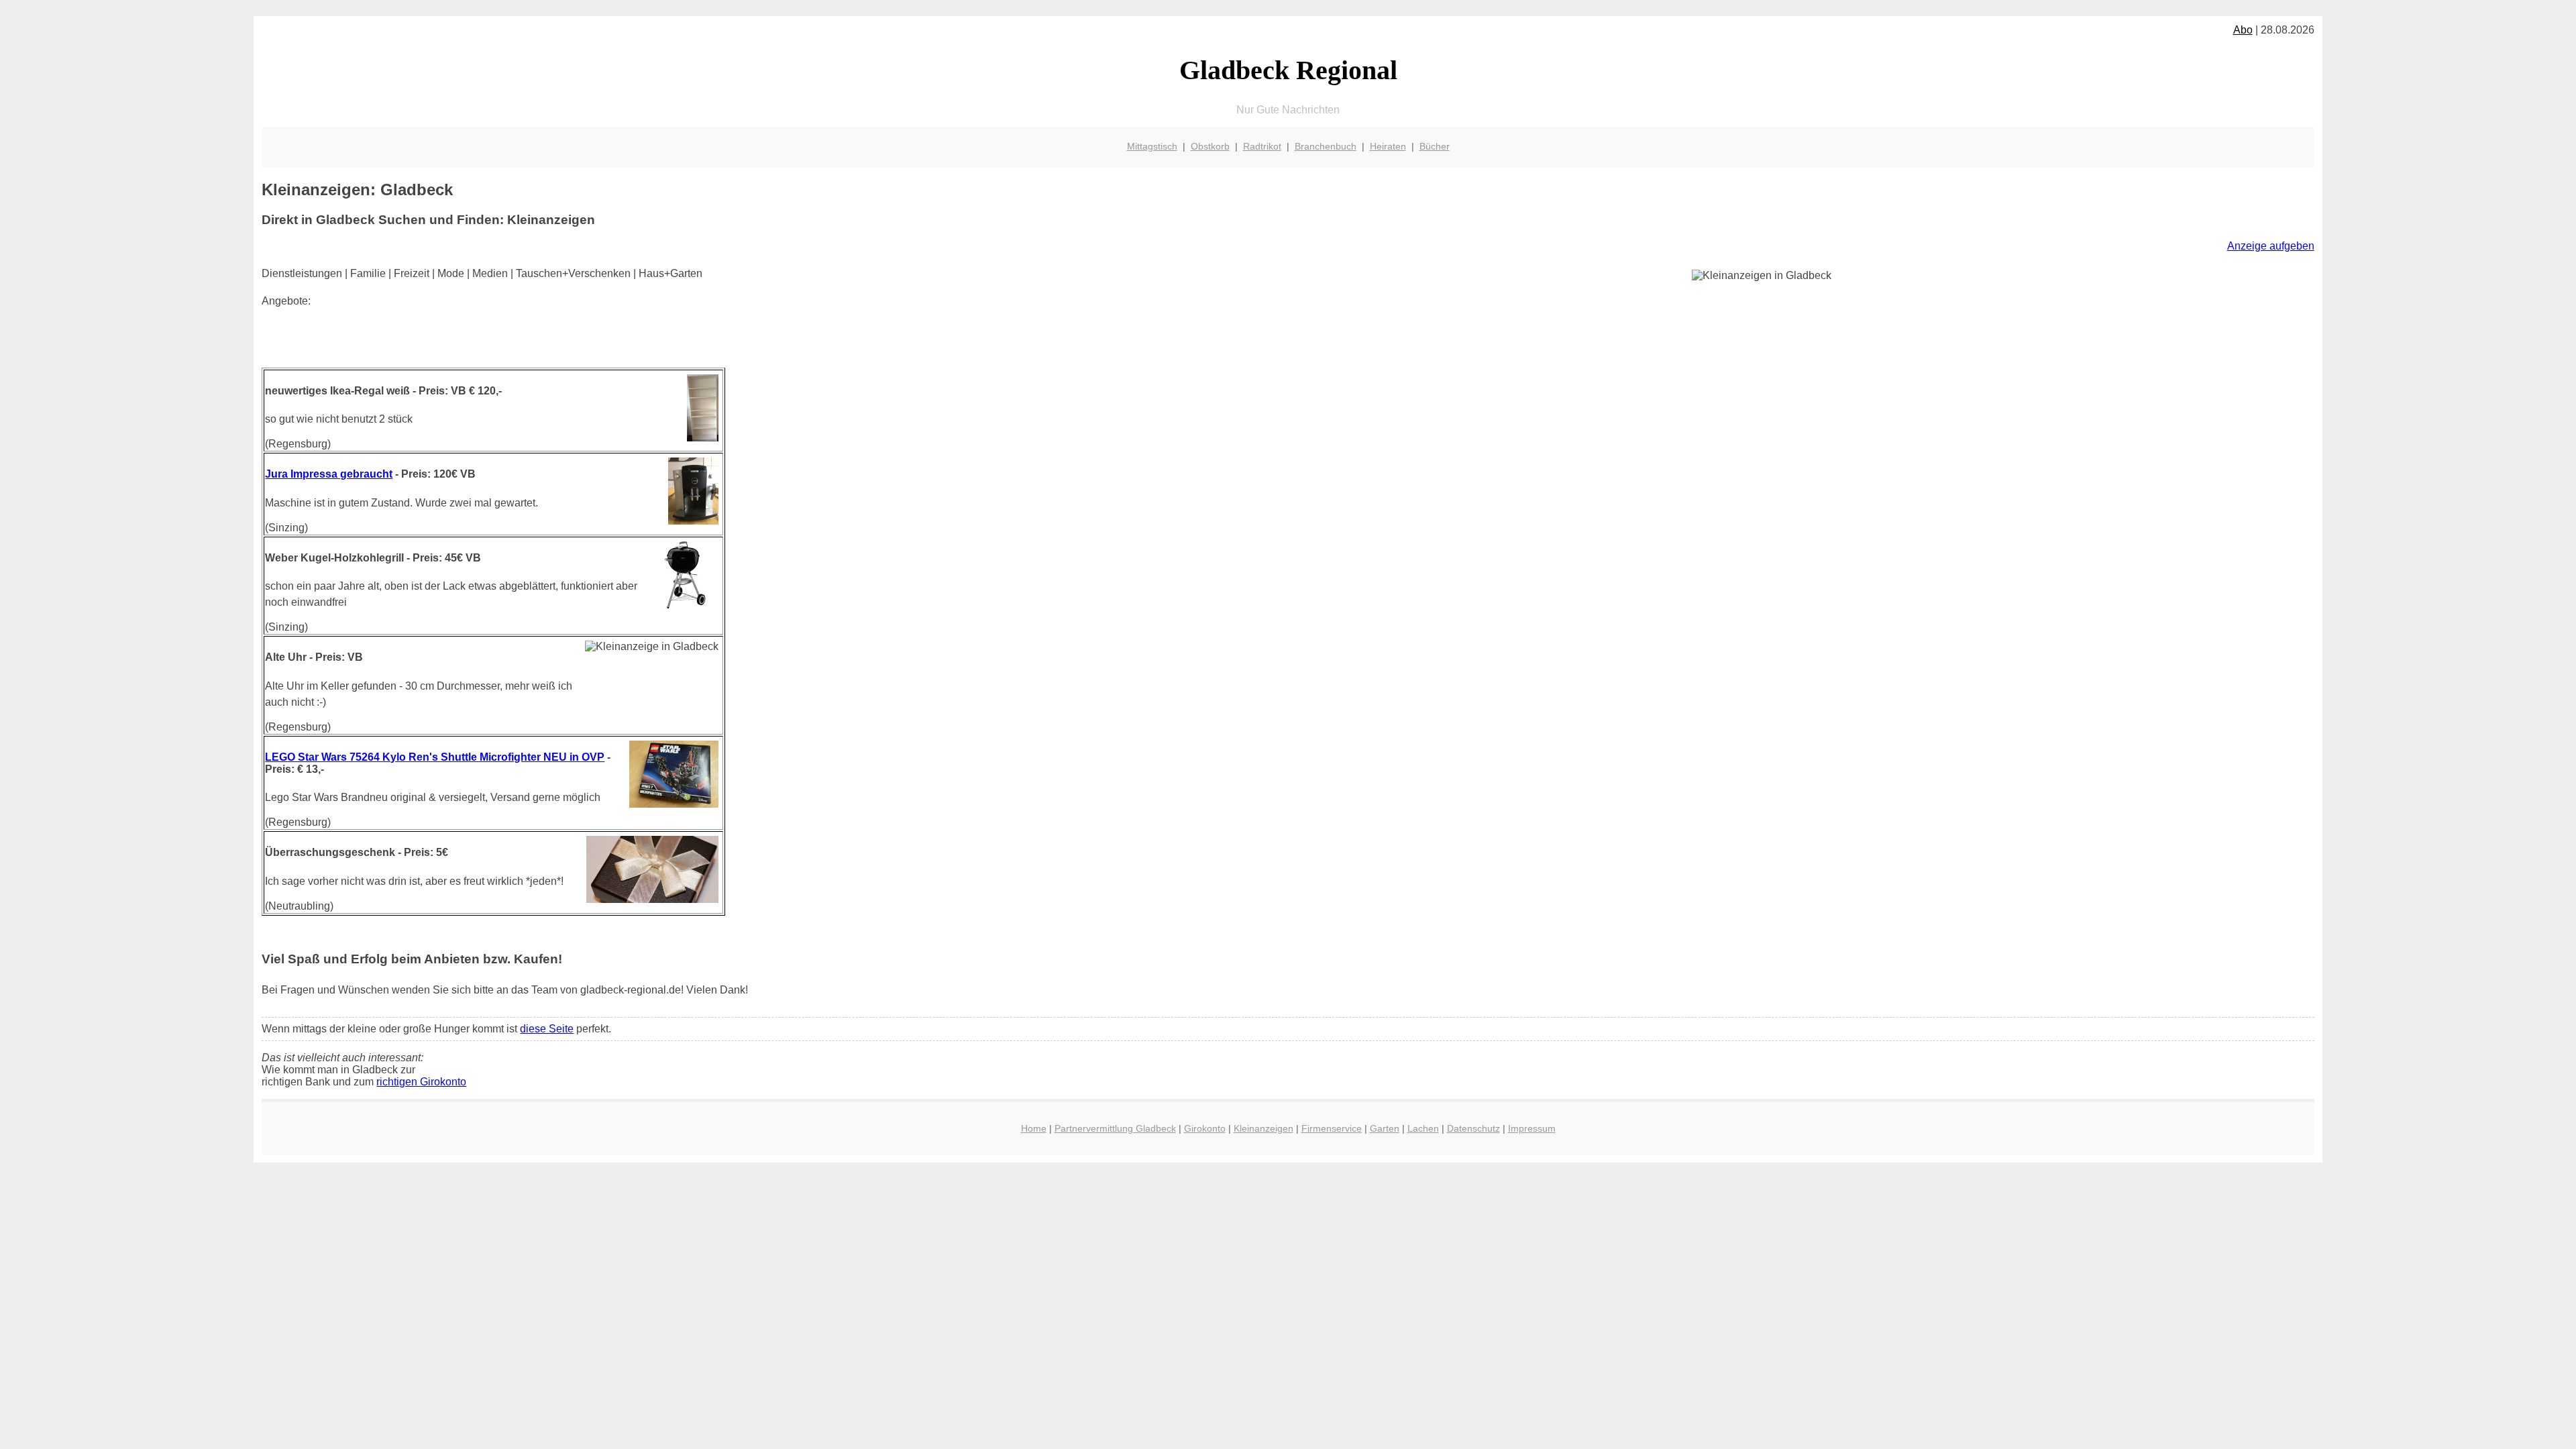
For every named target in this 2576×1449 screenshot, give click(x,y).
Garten (1385, 1128)
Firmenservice (1332, 1128)
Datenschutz (1473, 1128)
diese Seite (547, 1029)
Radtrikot (1262, 146)
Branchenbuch (1326, 146)
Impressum (1532, 1128)
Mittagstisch (1152, 146)
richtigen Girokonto (421, 1082)
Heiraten (1388, 146)
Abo (2243, 30)
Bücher (1435, 146)
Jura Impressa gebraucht (329, 474)
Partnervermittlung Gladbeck (1115, 1128)
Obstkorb (1210, 146)
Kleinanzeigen (1264, 1128)
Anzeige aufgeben (2271, 246)
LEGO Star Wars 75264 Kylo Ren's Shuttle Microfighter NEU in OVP (435, 757)
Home (1034, 1128)
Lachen (1423, 1128)
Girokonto (1205, 1128)
